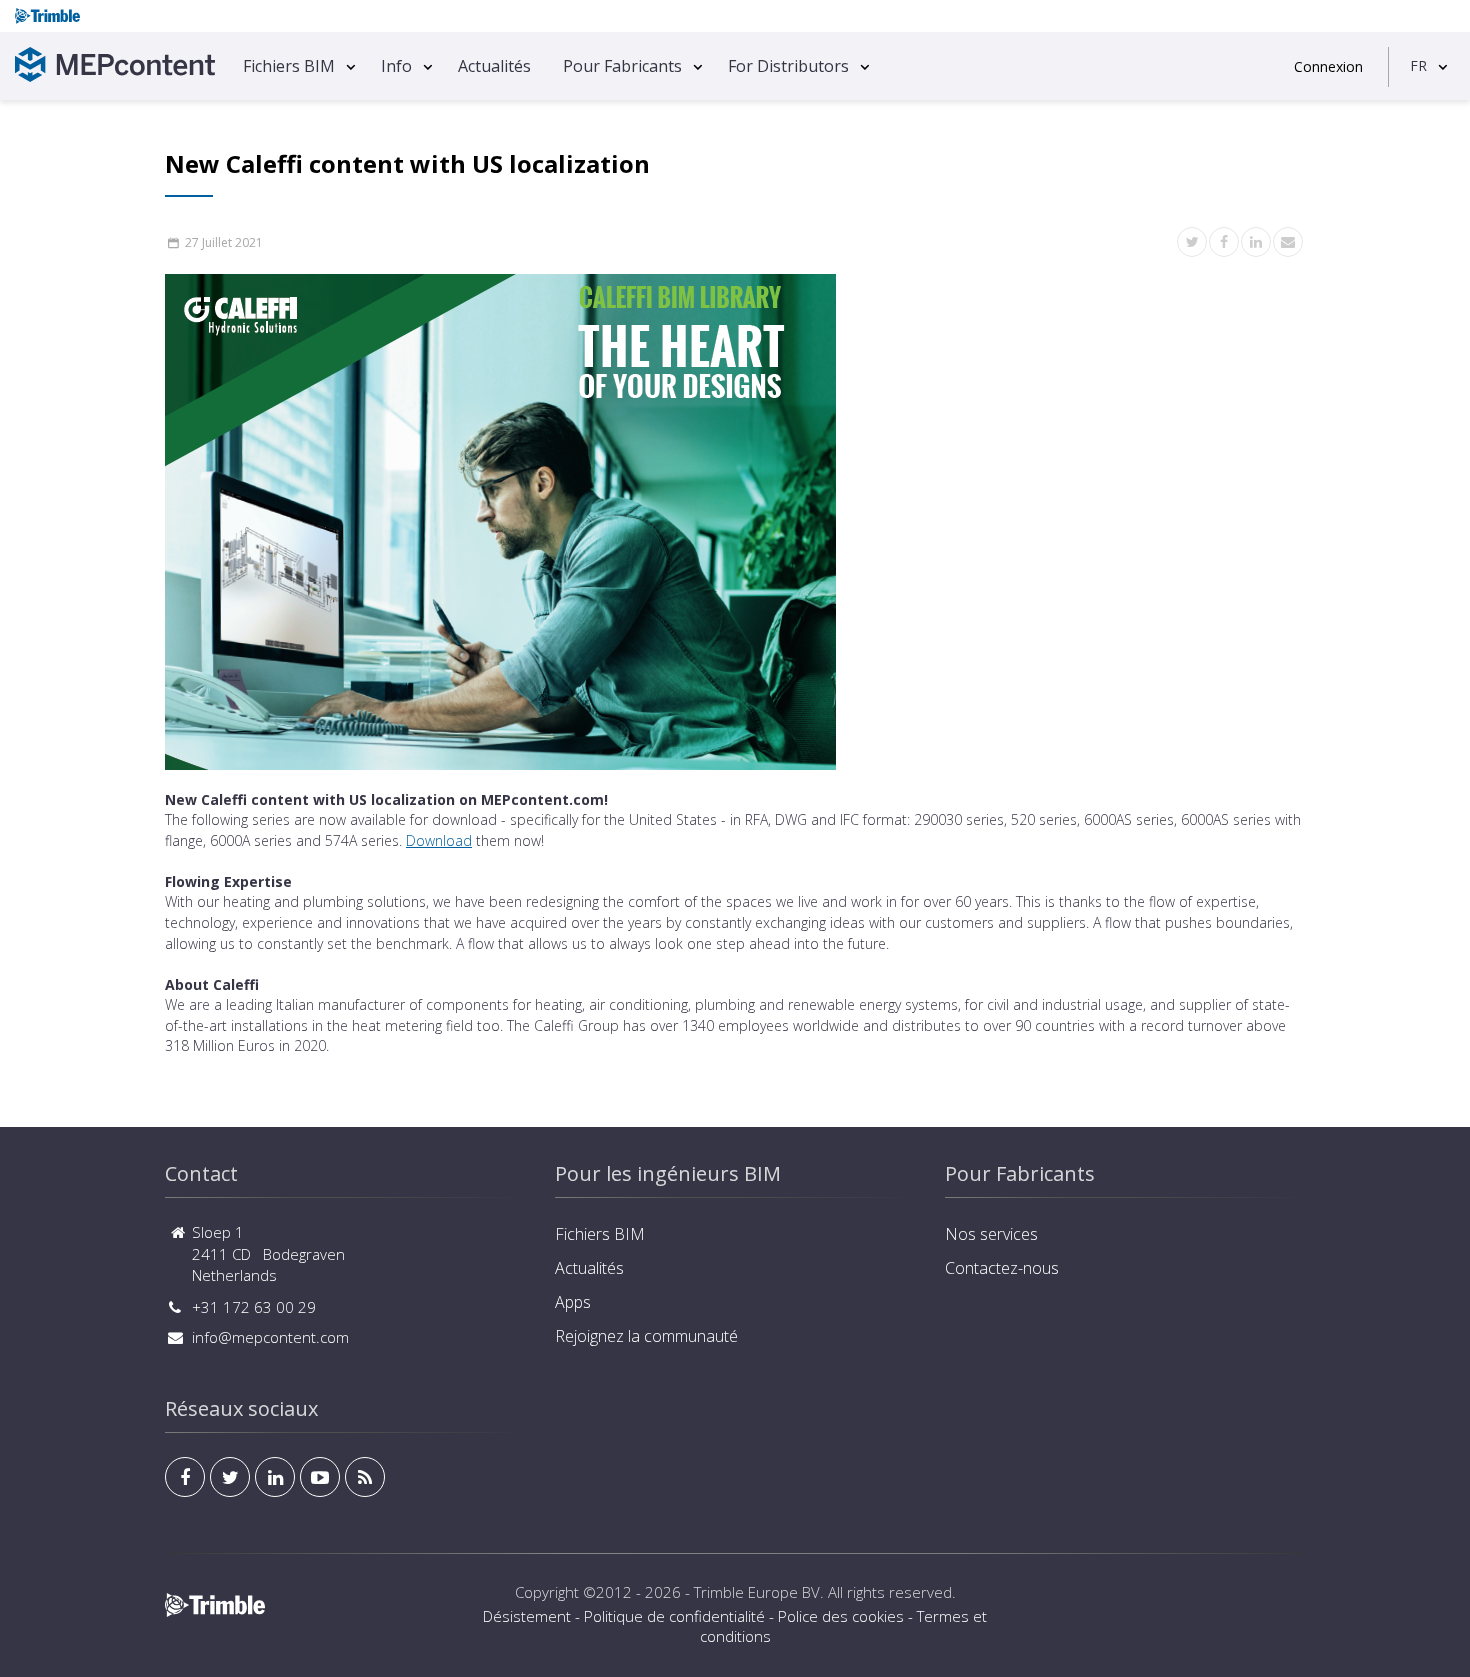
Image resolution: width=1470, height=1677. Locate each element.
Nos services (991, 1234)
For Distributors (788, 66)
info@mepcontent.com (270, 1337)
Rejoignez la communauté (646, 1336)
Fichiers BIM (289, 66)
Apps (573, 1302)
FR (1418, 65)
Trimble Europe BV (757, 1592)
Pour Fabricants (622, 66)
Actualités (494, 66)
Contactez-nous (1002, 1268)
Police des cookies (841, 1616)
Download (439, 840)
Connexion (1328, 66)
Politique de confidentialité (674, 1616)
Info (396, 66)
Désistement (527, 1616)
